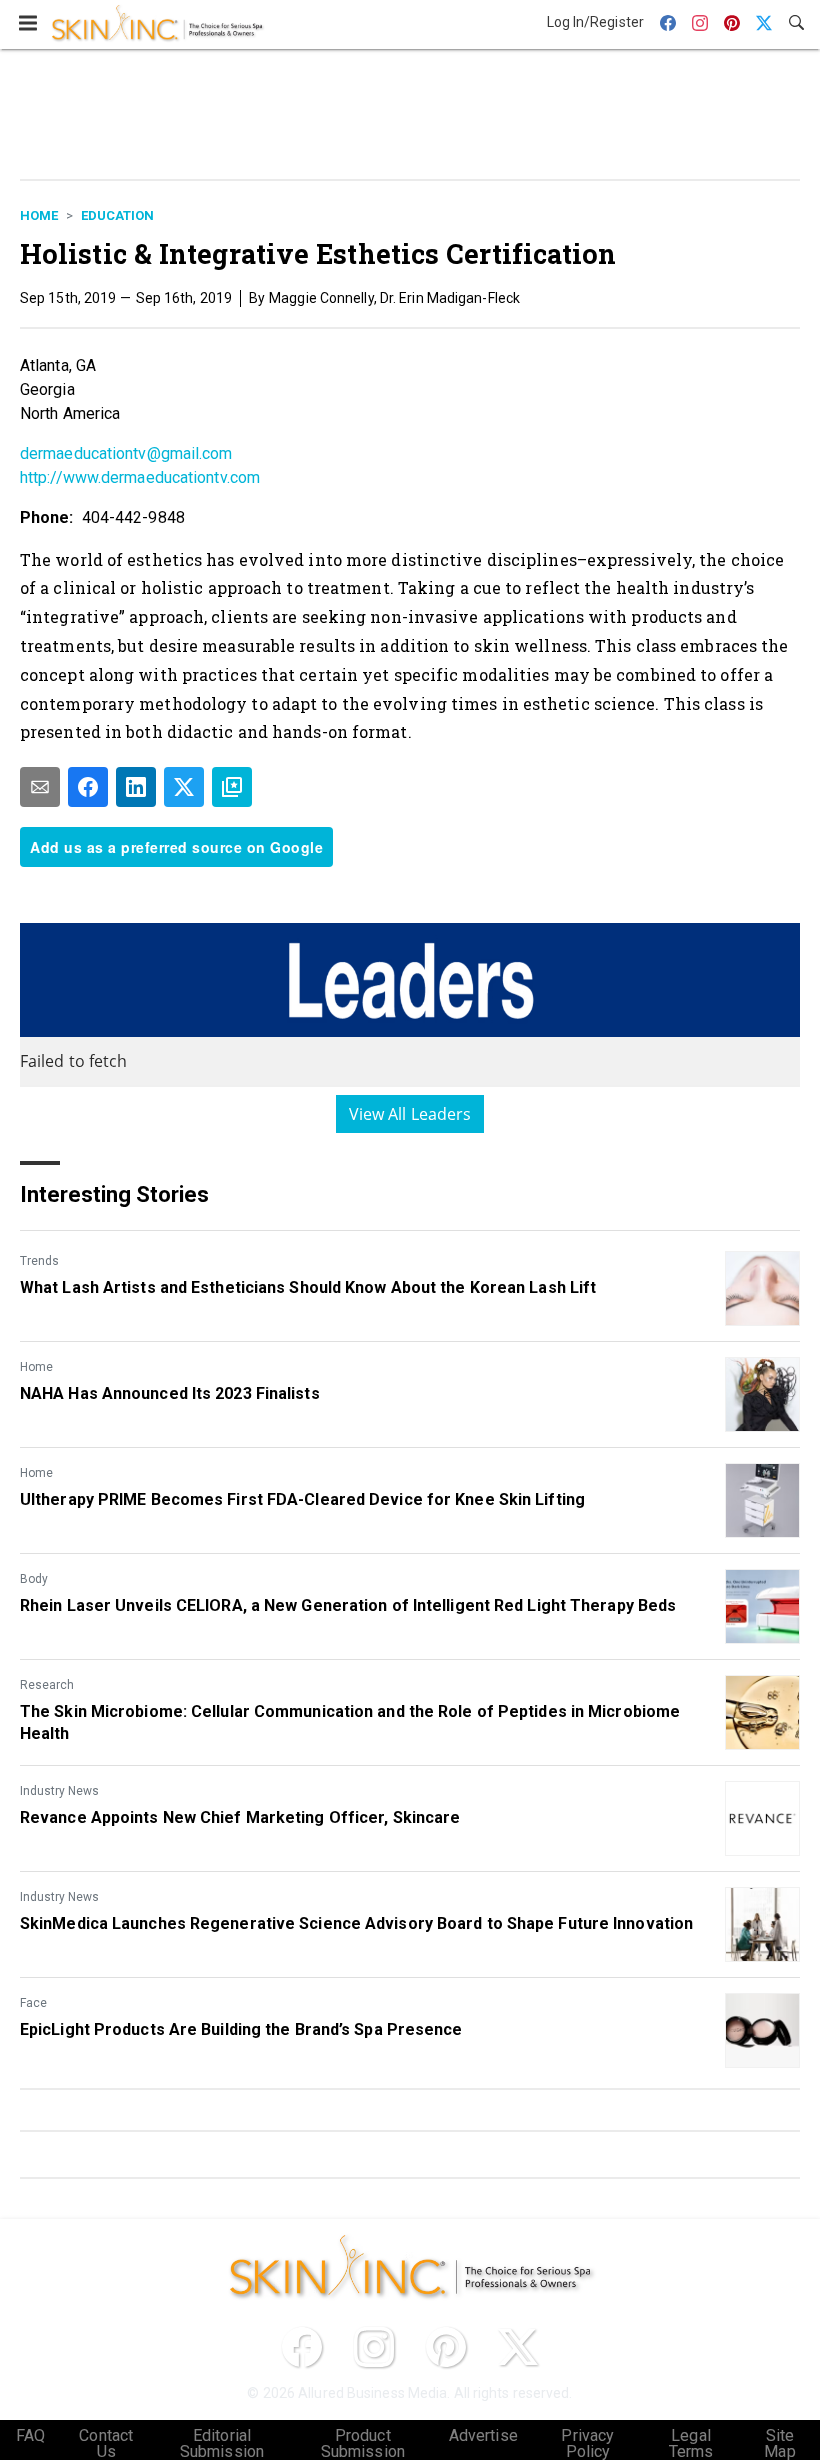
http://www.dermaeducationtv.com (140, 477)
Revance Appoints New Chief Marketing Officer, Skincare (240, 1817)
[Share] (88, 787)
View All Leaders (410, 1114)
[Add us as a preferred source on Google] (232, 787)
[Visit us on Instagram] (374, 2347)
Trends (39, 1261)
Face (33, 2003)
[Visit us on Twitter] (518, 2347)
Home (39, 215)
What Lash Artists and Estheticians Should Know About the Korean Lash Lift (308, 1287)
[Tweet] (184, 787)
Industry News (59, 1791)
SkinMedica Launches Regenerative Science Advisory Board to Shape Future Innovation (356, 1923)
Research (47, 1685)
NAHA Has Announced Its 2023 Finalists (170, 1393)
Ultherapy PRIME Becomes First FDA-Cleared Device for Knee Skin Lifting (302, 1499)
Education (117, 215)
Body (34, 1579)
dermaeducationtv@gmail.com (126, 453)
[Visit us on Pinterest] (446, 2347)
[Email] (40, 787)
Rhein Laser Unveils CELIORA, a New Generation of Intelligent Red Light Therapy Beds (348, 1605)
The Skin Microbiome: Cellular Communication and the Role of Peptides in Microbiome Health (350, 1722)
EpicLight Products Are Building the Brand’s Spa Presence (241, 2029)
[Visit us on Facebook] (302, 2347)
